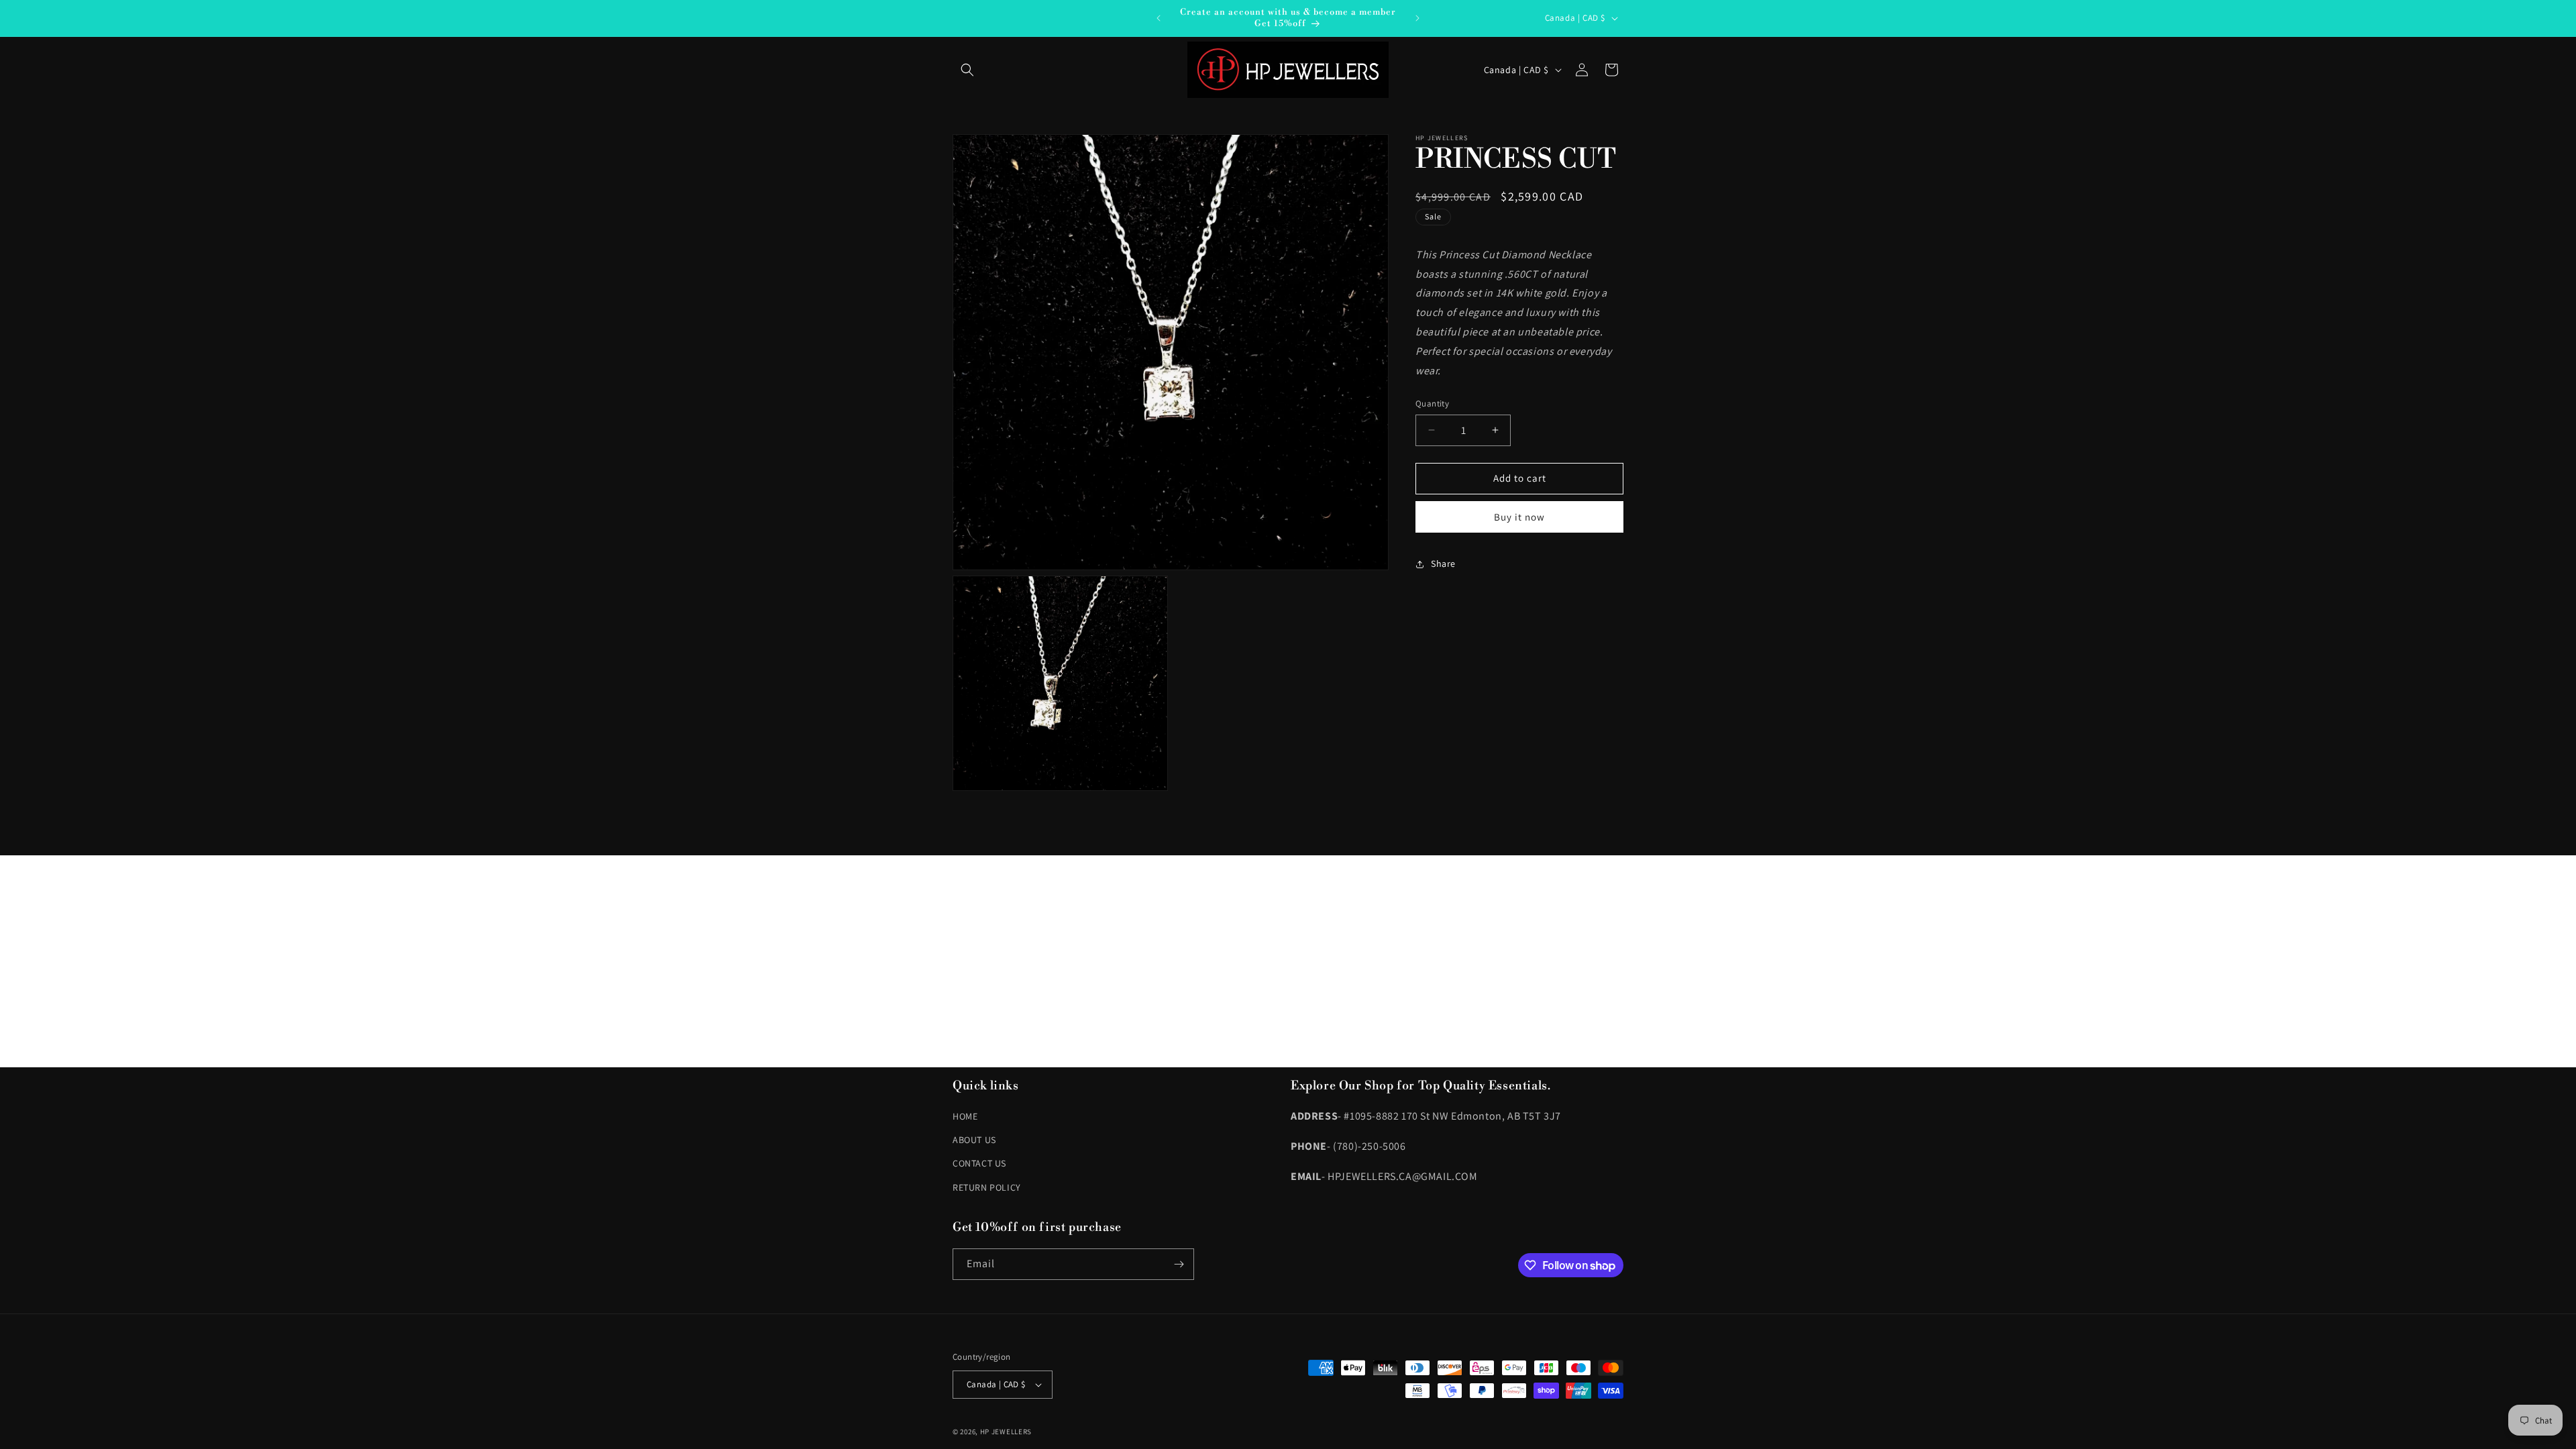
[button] (967, 70)
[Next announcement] (1417, 18)
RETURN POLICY (987, 1187)
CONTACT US (979, 1163)
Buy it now (1519, 517)
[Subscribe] (1179, 1264)
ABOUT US (974, 1140)
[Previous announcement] (1159, 18)
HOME (965, 1116)
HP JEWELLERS (1006, 1432)
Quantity (1432, 404)
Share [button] (1443, 563)
